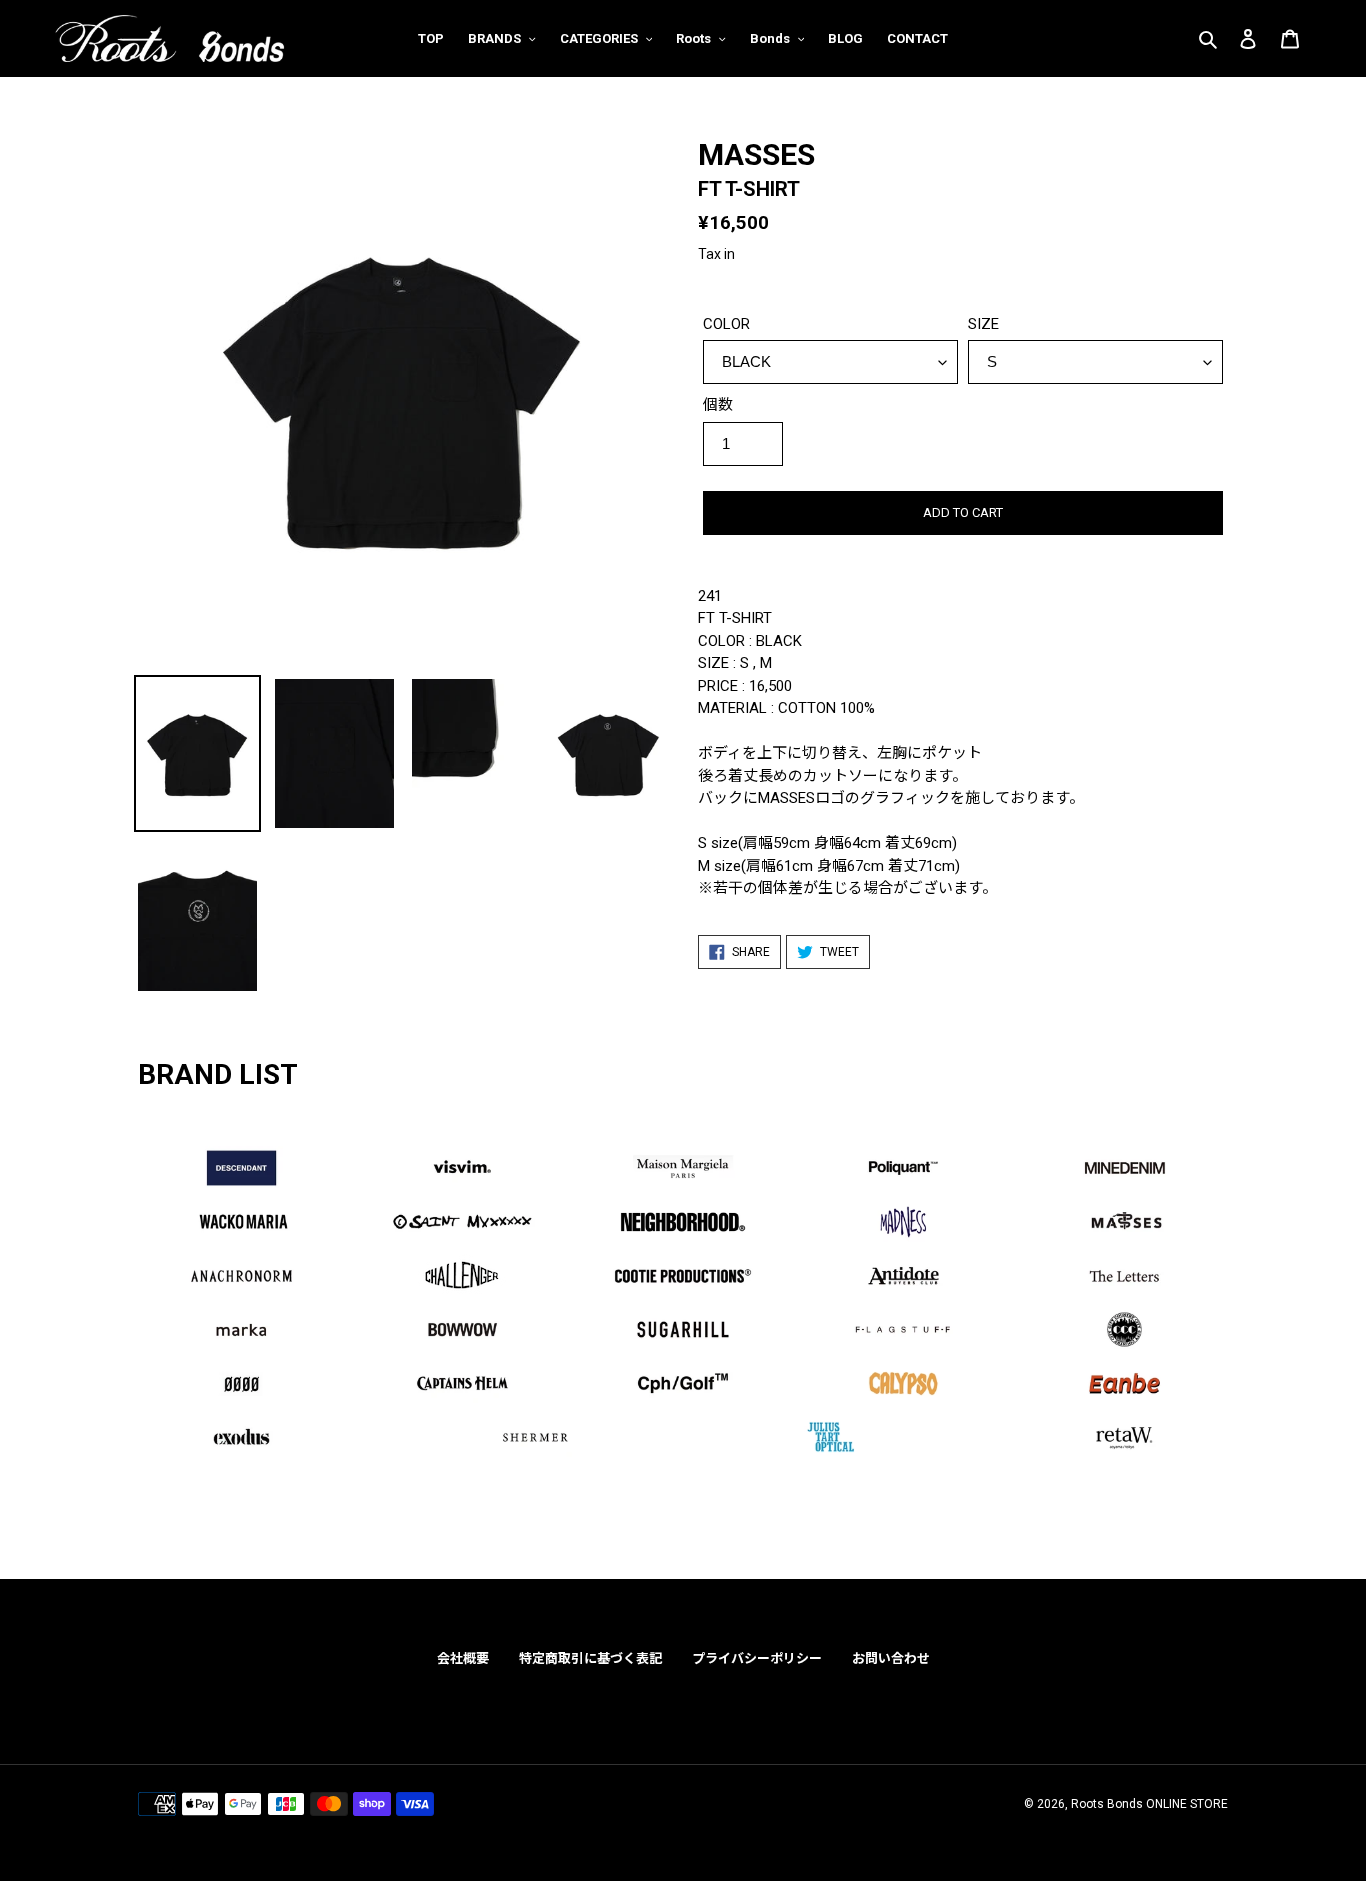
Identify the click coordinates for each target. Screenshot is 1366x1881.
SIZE (983, 324)
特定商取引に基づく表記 (590, 1658)
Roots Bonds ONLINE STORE (1149, 1804)
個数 (718, 405)
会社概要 (463, 1658)
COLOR (726, 324)
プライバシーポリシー (757, 1658)
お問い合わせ (891, 1658)
